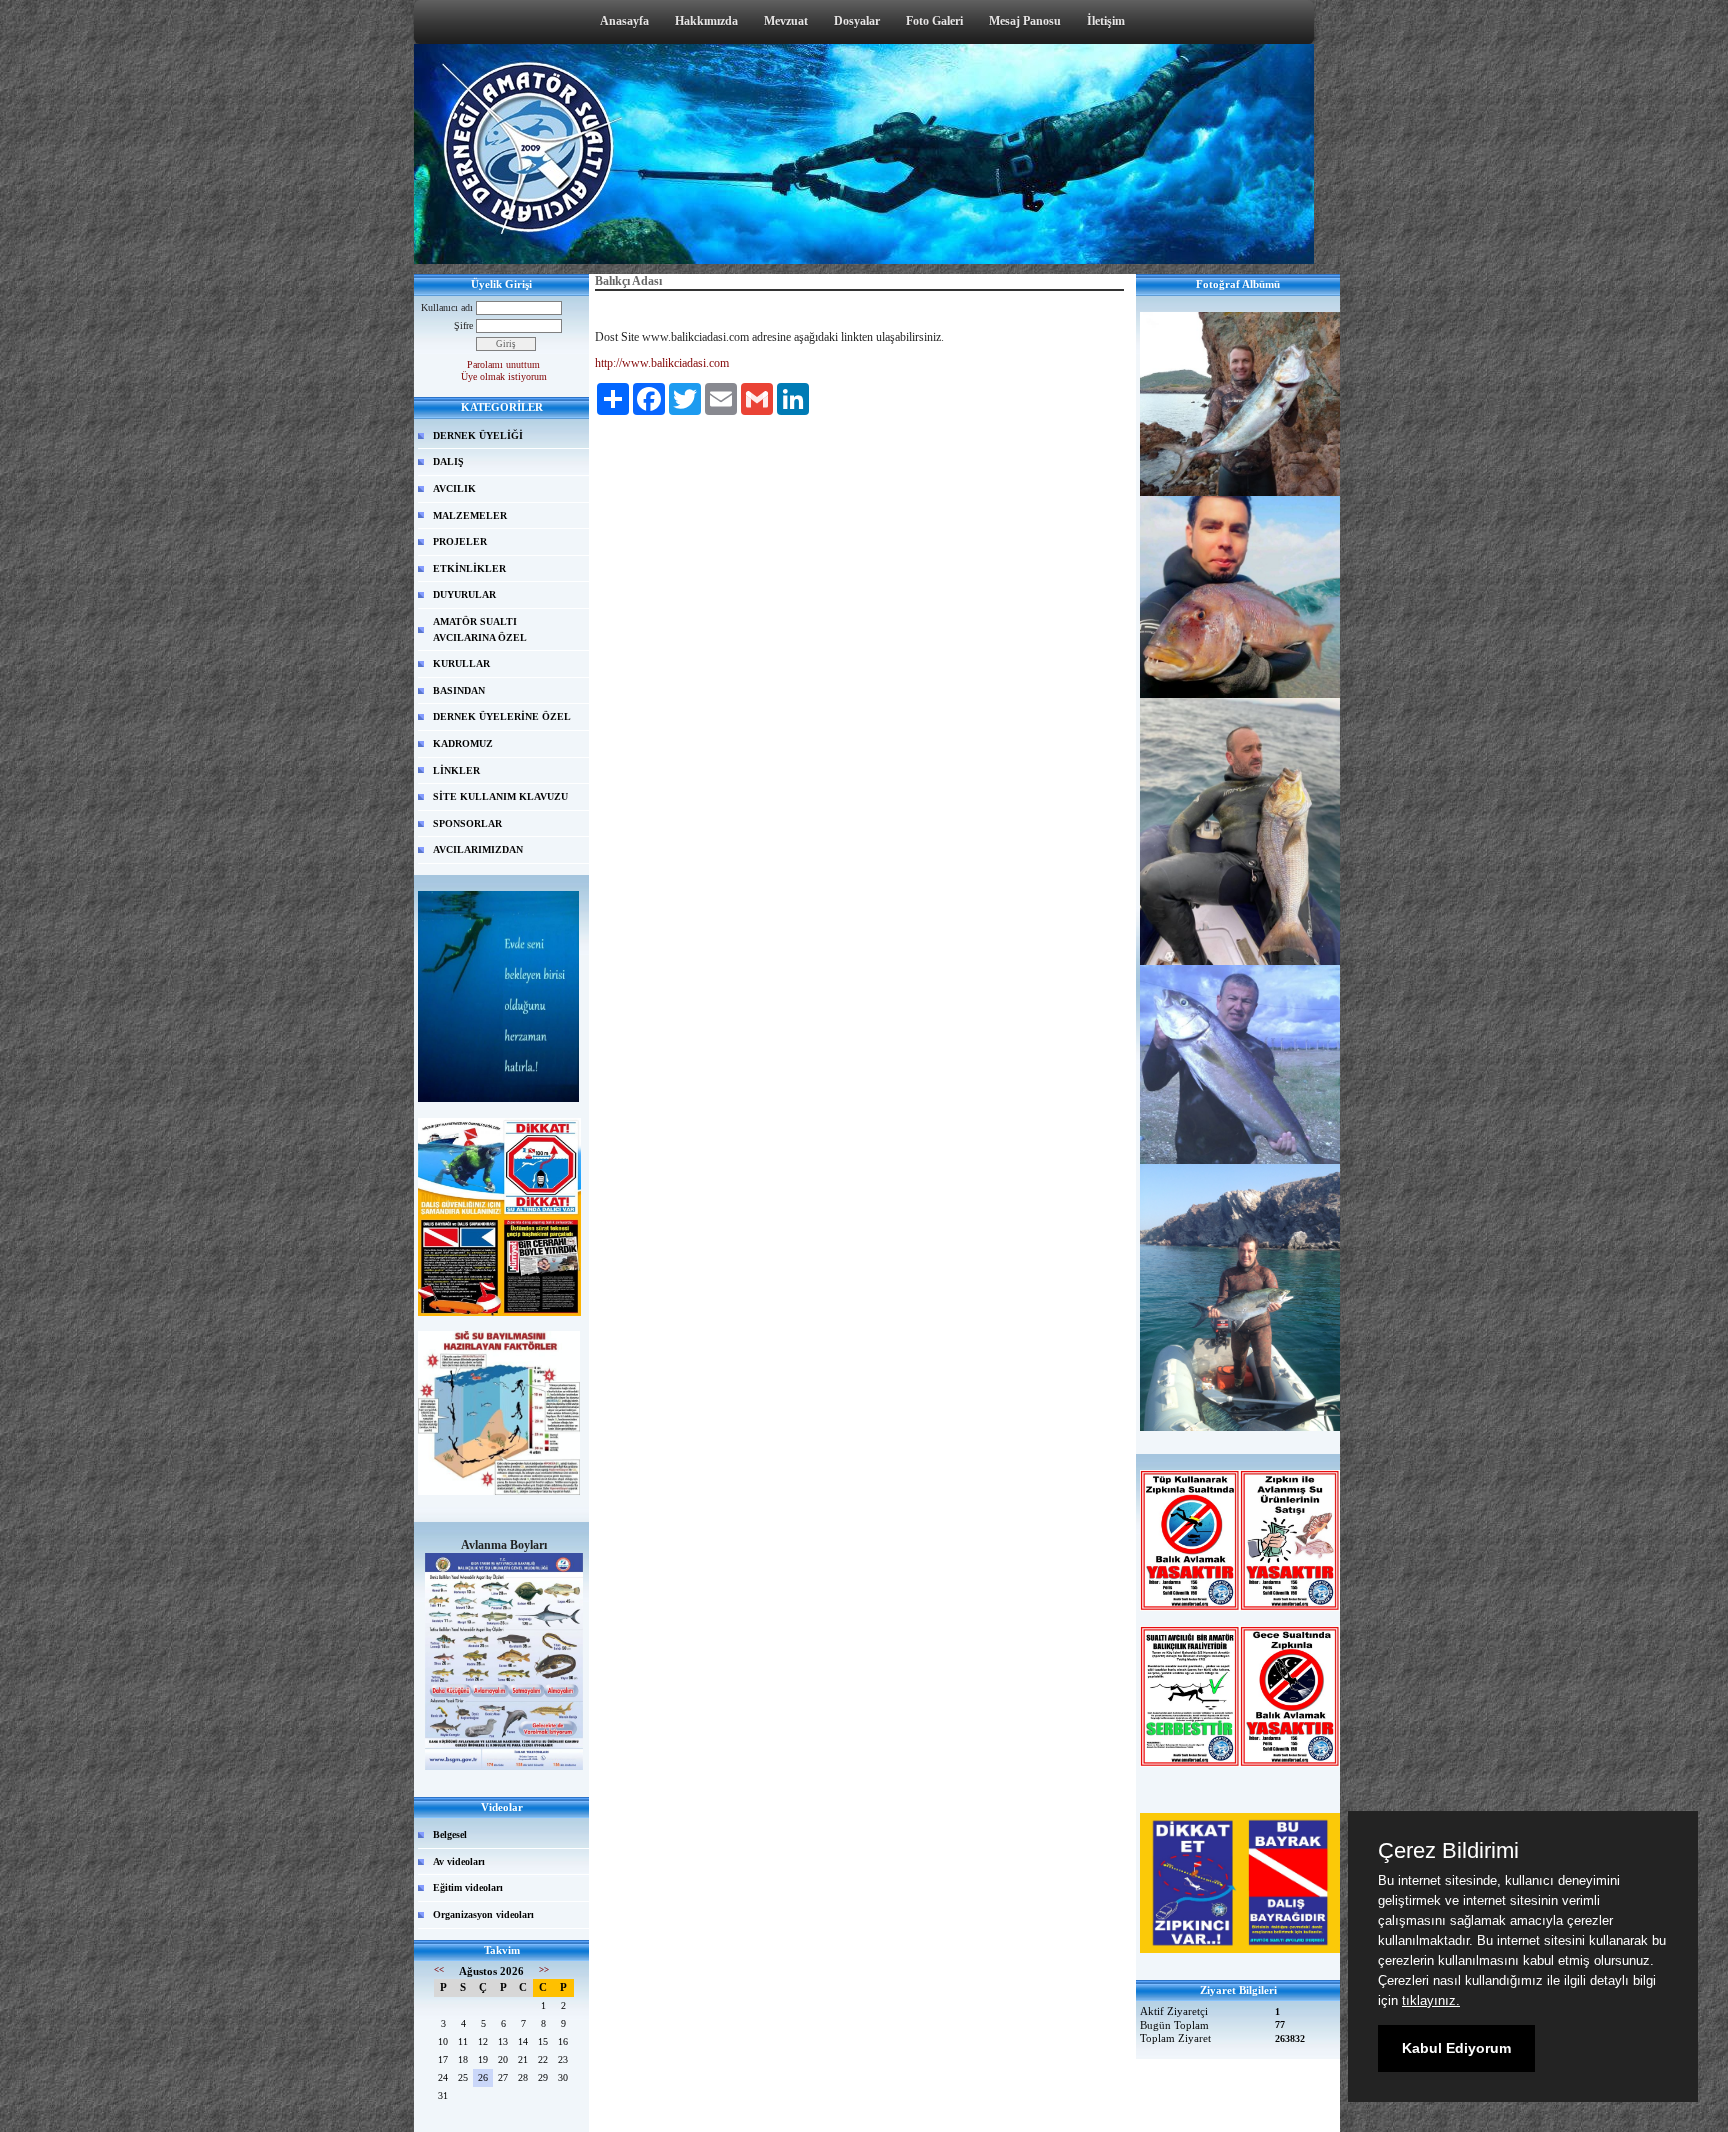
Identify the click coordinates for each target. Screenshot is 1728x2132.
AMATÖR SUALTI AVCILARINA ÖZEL (480, 629)
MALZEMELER (470, 515)
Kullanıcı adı (447, 307)
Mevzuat (786, 21)
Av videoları (459, 1861)
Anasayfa (624, 21)
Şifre (463, 325)
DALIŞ (448, 461)
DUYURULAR (464, 594)
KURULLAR (461, 663)
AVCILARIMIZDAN (478, 849)
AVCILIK (454, 488)
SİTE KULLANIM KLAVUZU (500, 796)
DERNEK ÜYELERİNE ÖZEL (502, 716)
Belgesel (450, 1834)
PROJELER (460, 541)
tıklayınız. (1431, 2000)
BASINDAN (459, 690)
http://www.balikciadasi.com (662, 363)
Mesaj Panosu (1025, 21)
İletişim (1106, 21)
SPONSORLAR (467, 823)
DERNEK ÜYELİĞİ (478, 435)
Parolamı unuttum (503, 364)
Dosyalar (857, 21)
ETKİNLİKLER (469, 568)
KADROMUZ (463, 743)
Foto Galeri (934, 21)
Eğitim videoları (468, 1887)
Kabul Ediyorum (1456, 2048)
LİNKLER (456, 770)
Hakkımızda (706, 21)
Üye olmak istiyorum (504, 376)
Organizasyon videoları (483, 1914)
